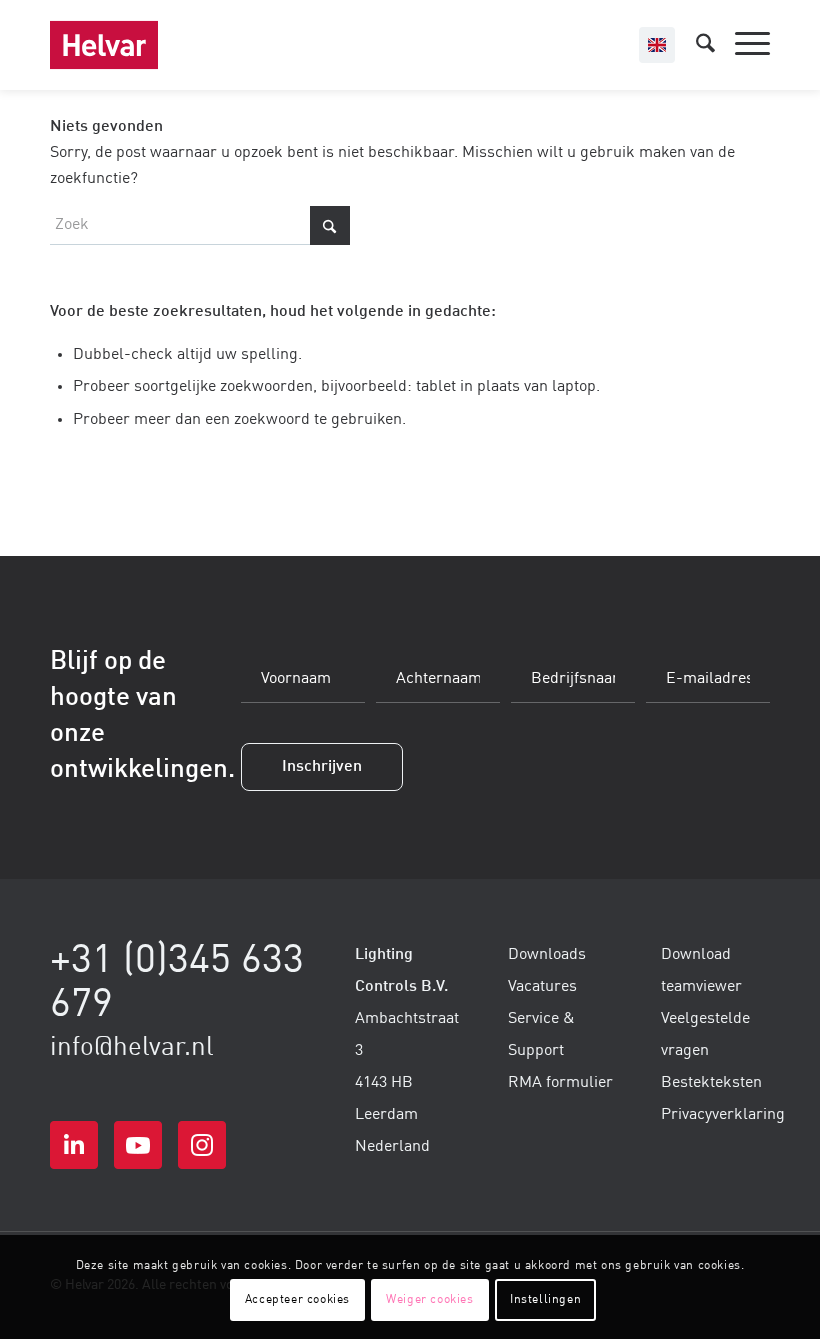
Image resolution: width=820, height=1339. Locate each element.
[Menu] (742, 45)
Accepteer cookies (297, 1300)
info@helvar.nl (132, 1048)
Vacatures (542, 987)
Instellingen (545, 1300)
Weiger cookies (429, 1300)
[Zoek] (695, 45)
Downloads (547, 955)
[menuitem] (695, 45)
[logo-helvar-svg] (104, 45)
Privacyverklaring (723, 1115)
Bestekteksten (711, 1083)
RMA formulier (560, 1083)
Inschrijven (322, 767)
